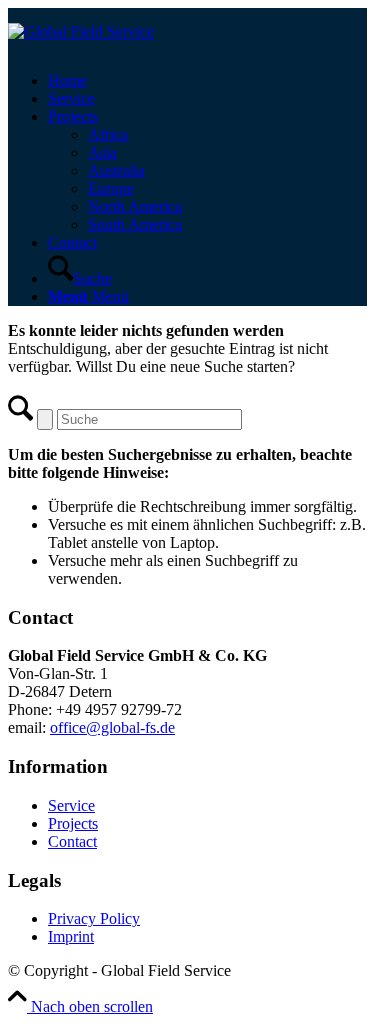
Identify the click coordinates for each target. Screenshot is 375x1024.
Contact (72, 841)
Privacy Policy (94, 918)
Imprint (71, 936)
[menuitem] (207, 81)
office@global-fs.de (112, 727)
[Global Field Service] (81, 31)
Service (71, 805)
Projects (73, 823)
